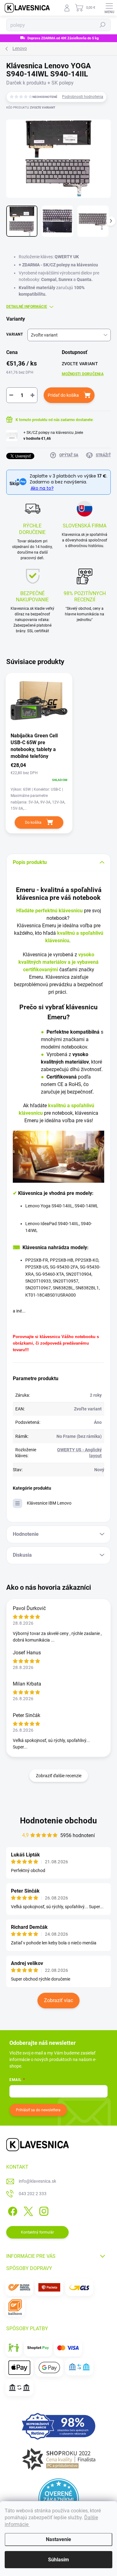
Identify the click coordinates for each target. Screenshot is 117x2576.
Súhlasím (58, 2560)
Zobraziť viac (58, 2000)
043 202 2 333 (33, 2194)
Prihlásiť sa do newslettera (38, 2110)
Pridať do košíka (63, 395)
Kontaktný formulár (37, 2232)
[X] (27, 2210)
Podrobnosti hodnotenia (83, 97)
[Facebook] (12, 2210)
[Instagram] (43, 2210)
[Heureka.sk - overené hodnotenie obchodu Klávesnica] (59, 2499)
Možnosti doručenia (83, 374)
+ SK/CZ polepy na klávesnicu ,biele (53, 436)
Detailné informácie (27, 307)
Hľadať (103, 25)
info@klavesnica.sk (37, 2181)
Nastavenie (58, 2539)
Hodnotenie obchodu (58, 1821)
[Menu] (109, 8)
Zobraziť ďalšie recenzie (59, 1776)
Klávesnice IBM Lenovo (49, 1503)
